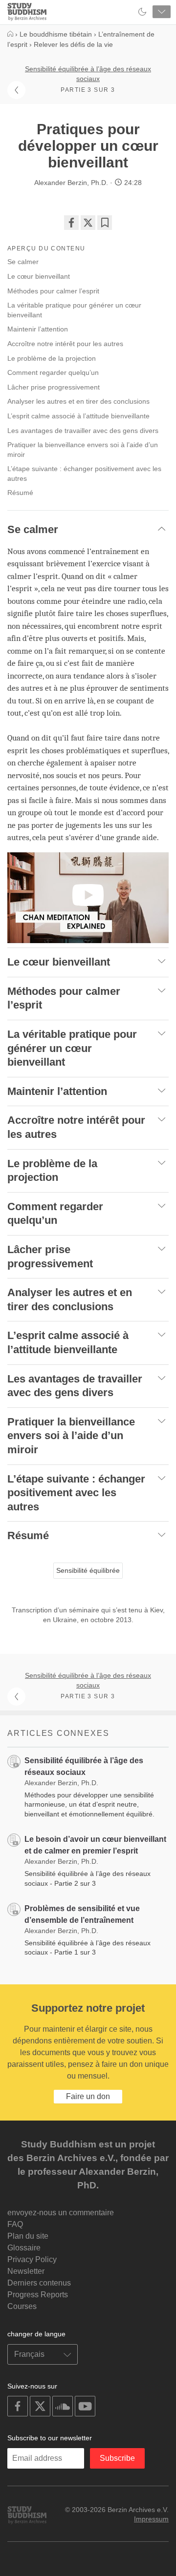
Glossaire (24, 2248)
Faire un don (88, 2096)
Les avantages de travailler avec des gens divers (83, 431)
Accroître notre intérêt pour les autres (65, 344)
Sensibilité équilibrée (88, 1570)
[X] (88, 223)
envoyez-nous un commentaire (61, 2213)
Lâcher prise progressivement (54, 387)
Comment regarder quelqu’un (53, 372)
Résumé (20, 493)
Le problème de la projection (52, 358)
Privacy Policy (32, 2259)
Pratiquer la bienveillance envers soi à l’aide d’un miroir (83, 450)
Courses (22, 2306)
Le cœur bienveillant (39, 276)
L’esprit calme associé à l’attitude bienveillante (78, 416)
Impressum (151, 2519)
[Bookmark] (105, 223)
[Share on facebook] (71, 223)
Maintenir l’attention (38, 329)
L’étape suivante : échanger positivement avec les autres (84, 474)
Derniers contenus (39, 2283)
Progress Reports (38, 2295)
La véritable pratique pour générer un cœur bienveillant (74, 310)
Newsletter (26, 2271)
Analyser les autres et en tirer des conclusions (78, 401)
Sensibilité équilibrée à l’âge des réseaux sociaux (88, 74)
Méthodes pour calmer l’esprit (53, 291)
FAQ (15, 2224)
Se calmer (23, 262)
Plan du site (28, 2236)
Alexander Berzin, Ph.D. (71, 183)
